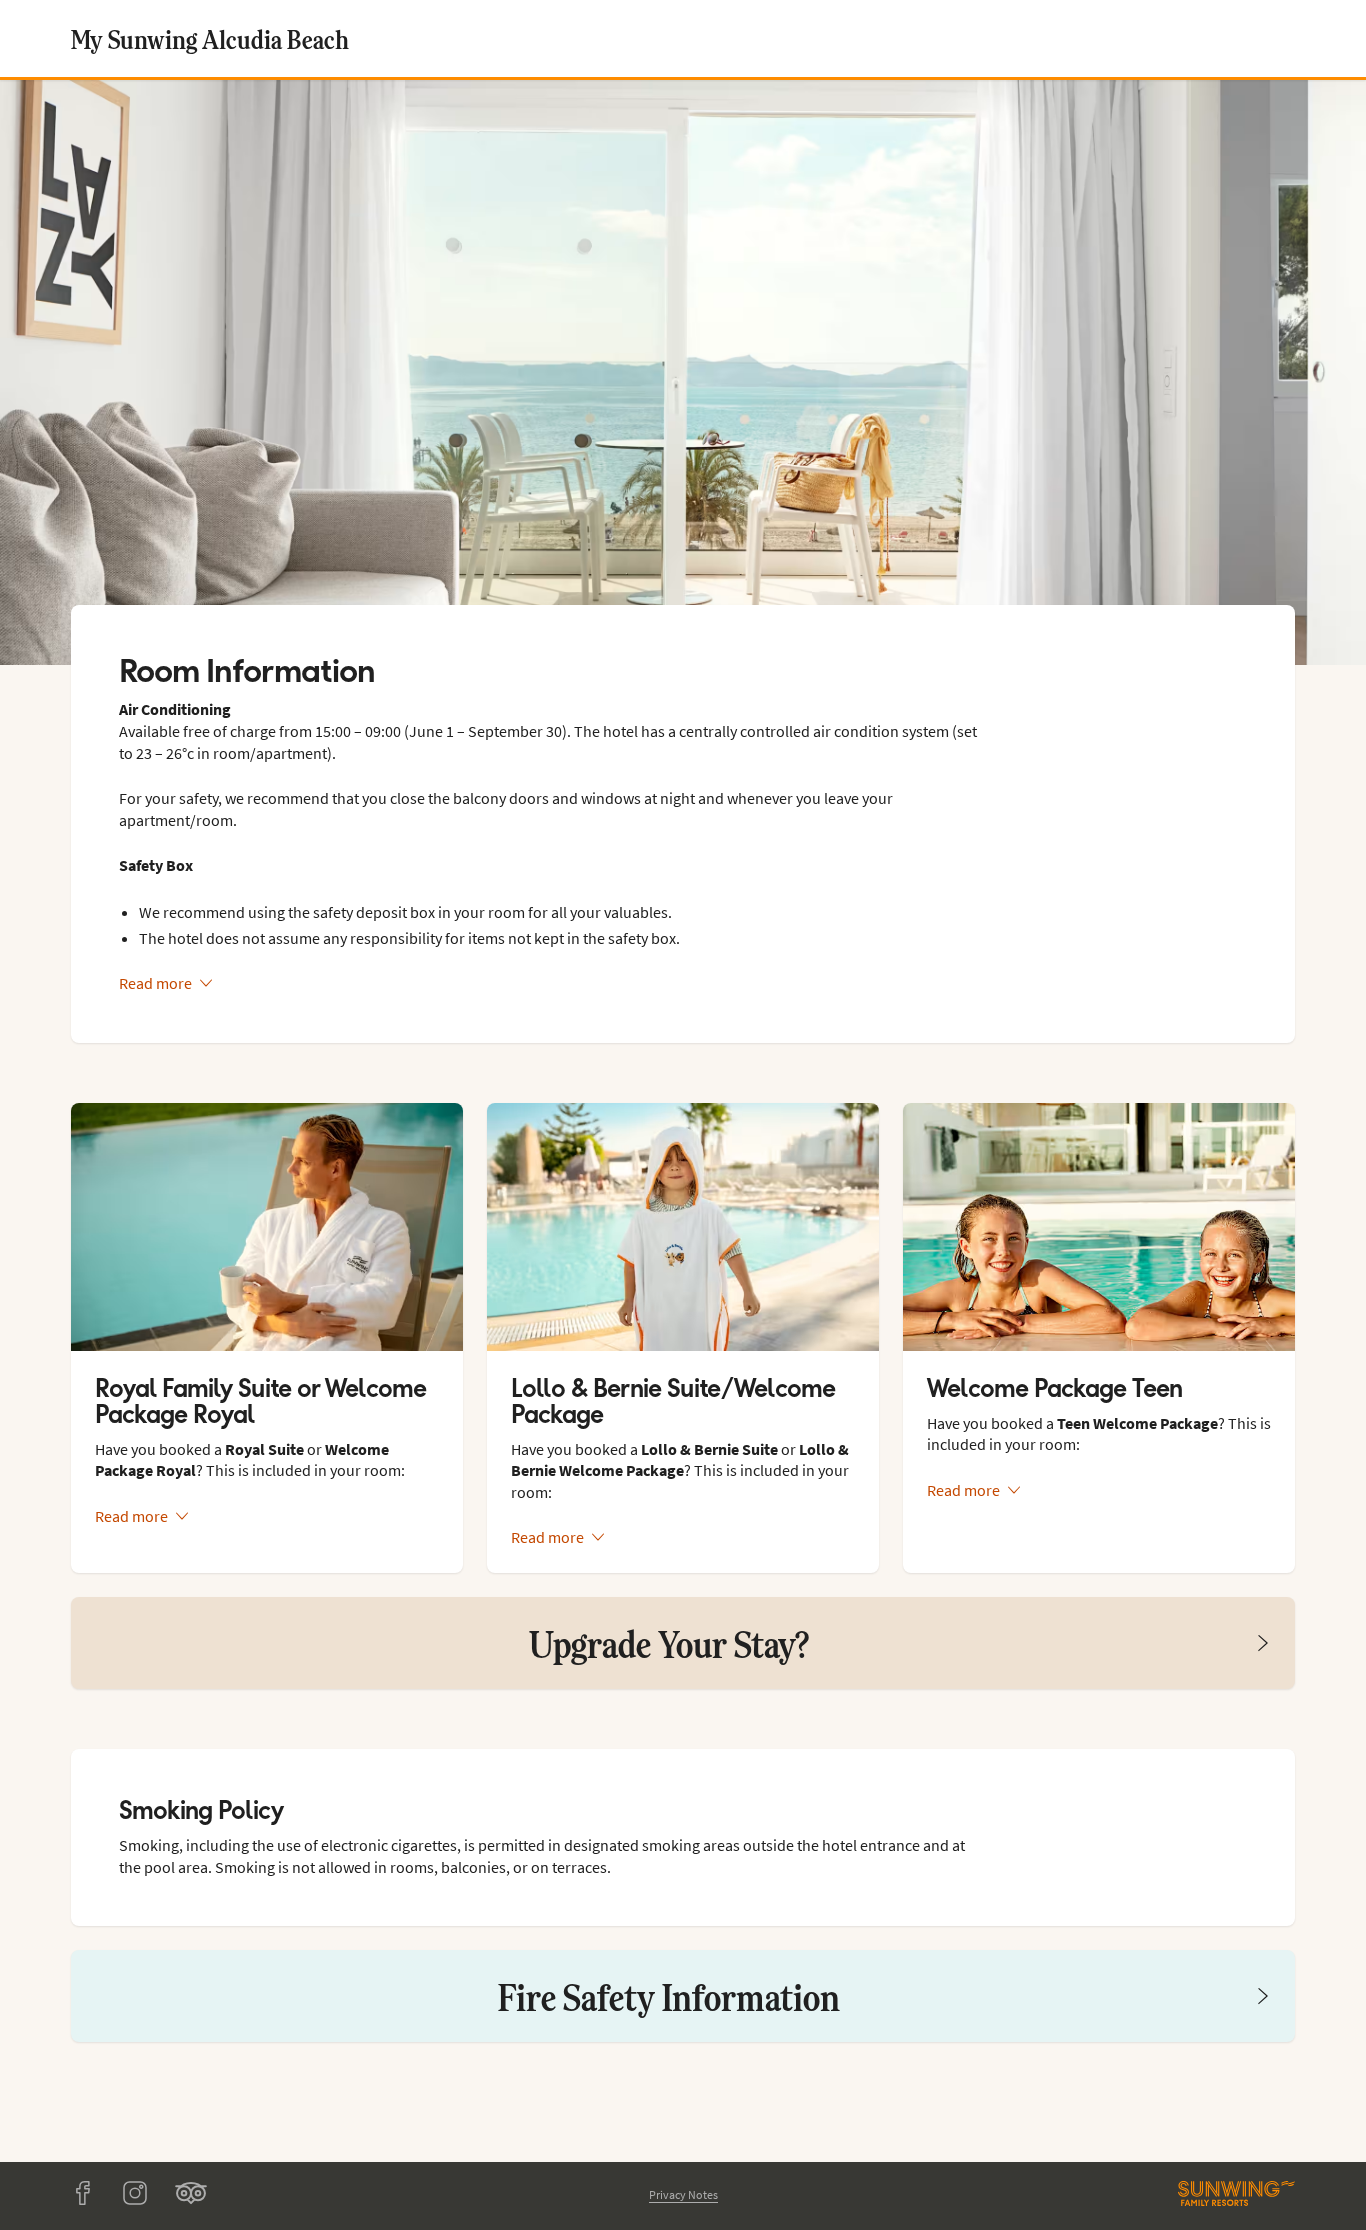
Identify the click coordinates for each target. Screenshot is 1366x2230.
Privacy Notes (683, 2194)
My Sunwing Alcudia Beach (210, 38)
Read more (155, 983)
